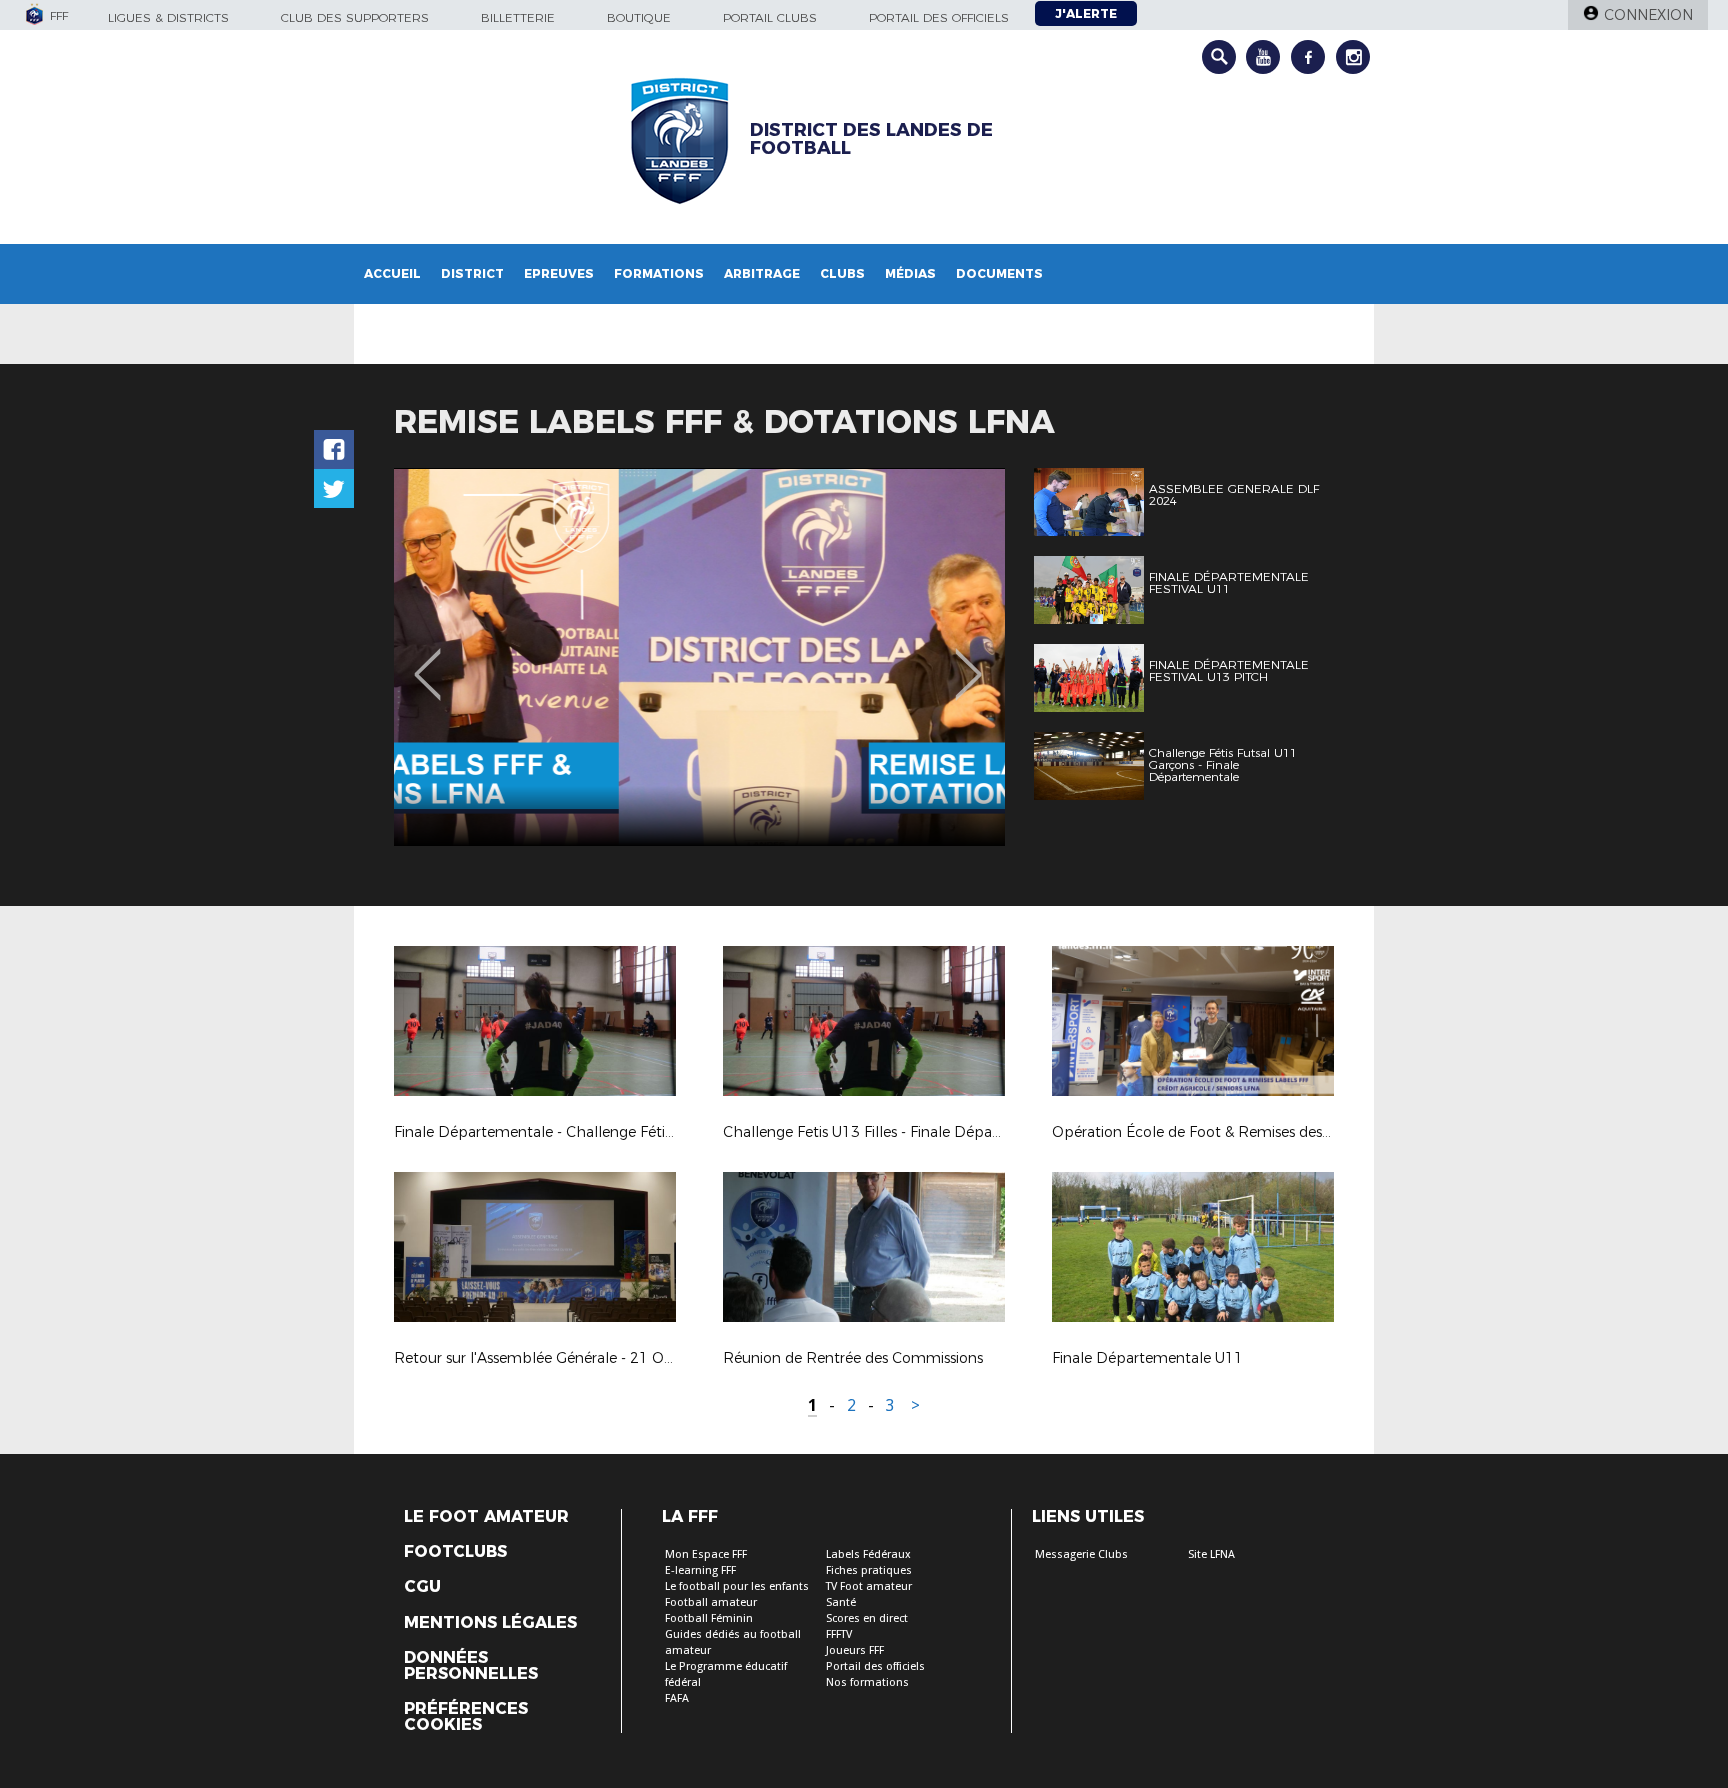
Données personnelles (471, 1666)
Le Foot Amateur (486, 1517)
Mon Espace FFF (706, 1554)
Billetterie (518, 17)
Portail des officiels (939, 17)
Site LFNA (1211, 1554)
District (472, 273)
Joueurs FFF (855, 1650)
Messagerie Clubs (1081, 1554)
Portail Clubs (770, 17)
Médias (910, 273)
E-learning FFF (700, 1570)
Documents (999, 273)
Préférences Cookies (466, 1717)
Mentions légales (490, 1623)
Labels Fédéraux (868, 1554)
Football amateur (711, 1602)
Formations (659, 273)
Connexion (1648, 15)
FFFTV (839, 1634)
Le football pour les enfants (737, 1586)
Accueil (392, 273)
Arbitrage (762, 273)
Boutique (639, 17)
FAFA (677, 1698)
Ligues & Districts (168, 17)
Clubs (842, 273)
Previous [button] (427, 660)
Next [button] (968, 660)
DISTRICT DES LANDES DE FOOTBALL (871, 139)
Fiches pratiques (869, 1570)
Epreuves (559, 273)
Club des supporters (355, 17)
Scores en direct (867, 1618)
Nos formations (867, 1682)
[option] (699, 657)
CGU (422, 1587)
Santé (841, 1602)
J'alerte (1086, 13)
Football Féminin (709, 1618)
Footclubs (455, 1552)
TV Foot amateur (869, 1586)
